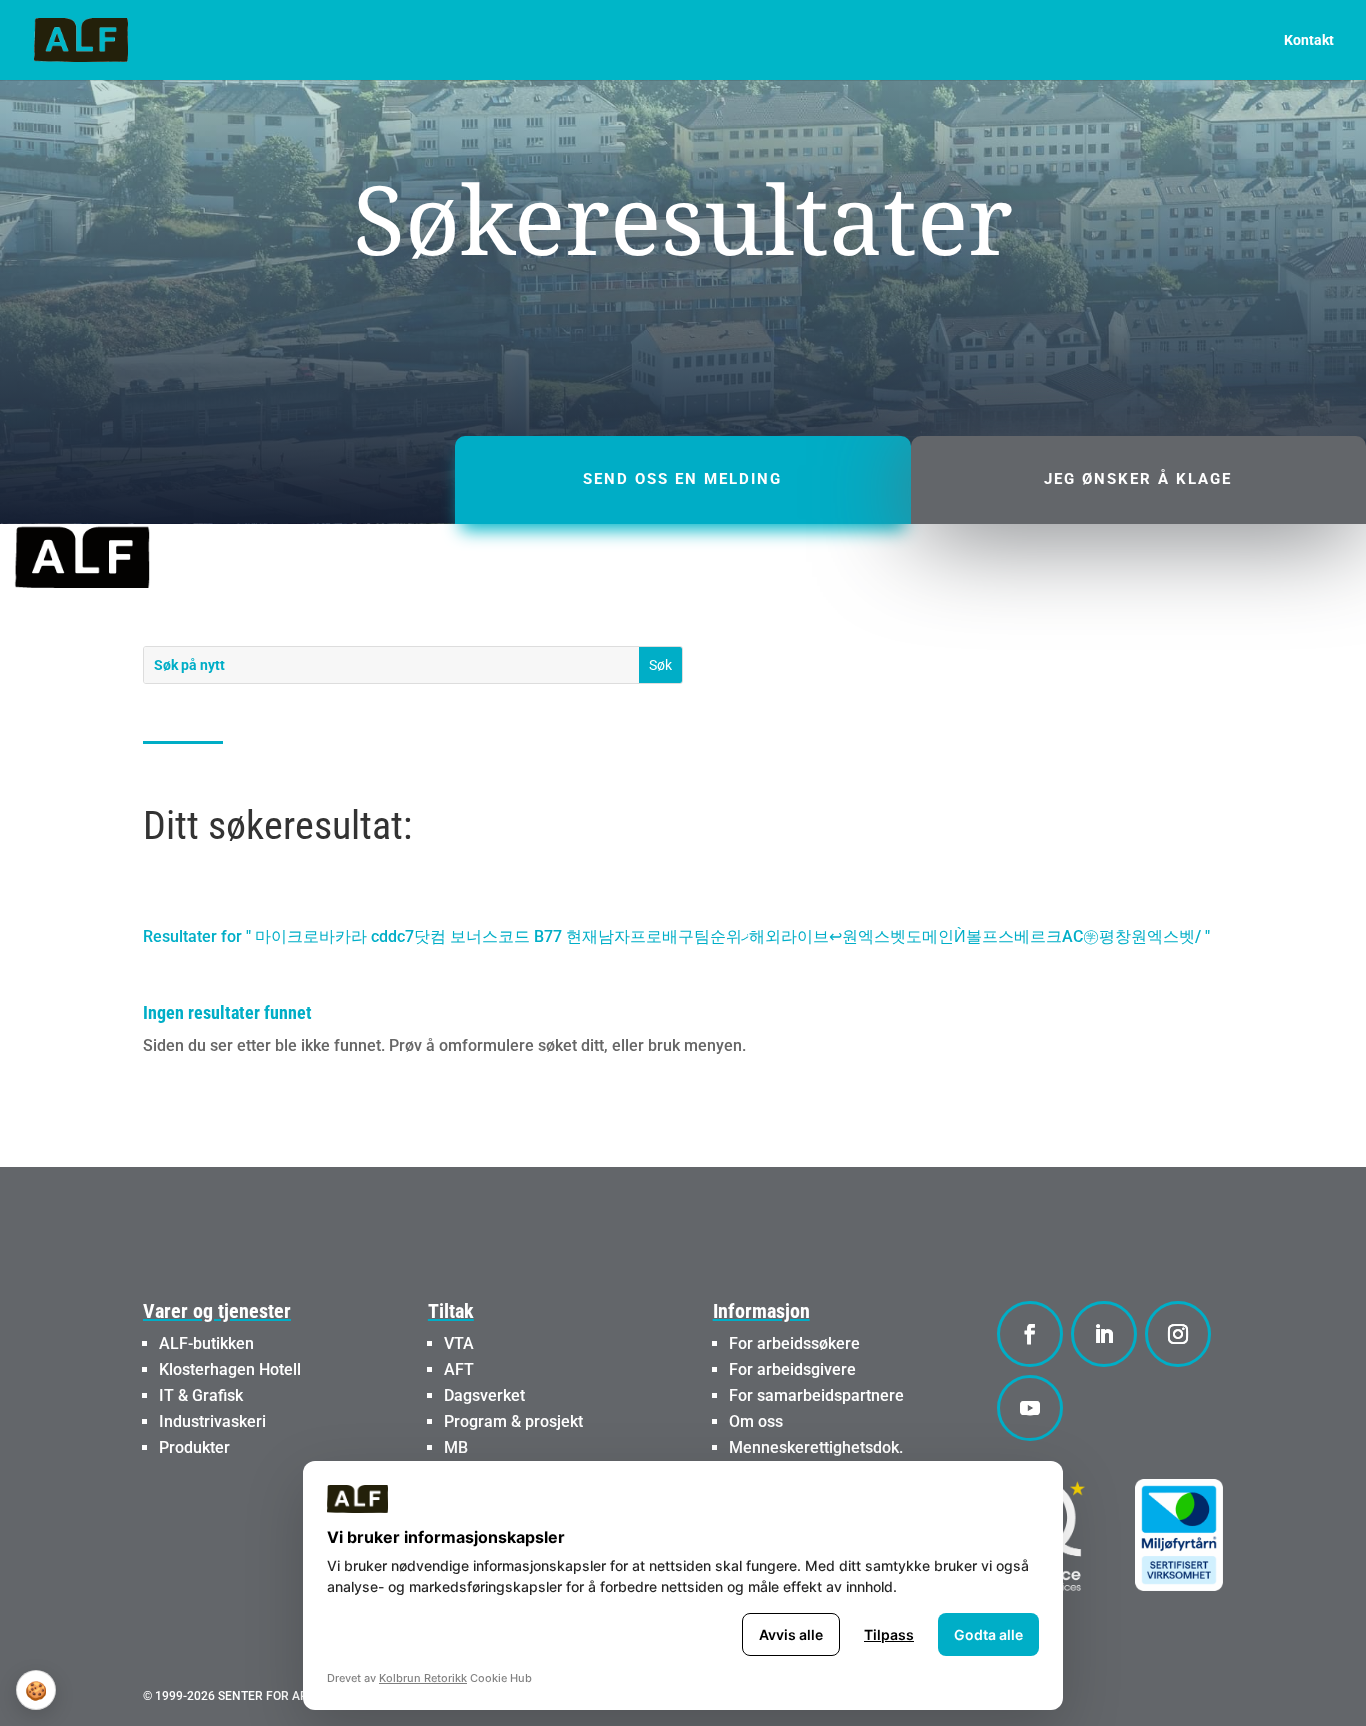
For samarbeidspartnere (816, 1395)
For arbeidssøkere (794, 1343)
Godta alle (988, 1634)
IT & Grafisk (201, 1395)
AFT (459, 1369)
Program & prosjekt (513, 1421)
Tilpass (889, 1634)
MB (456, 1447)
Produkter (194, 1447)
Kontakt (1309, 40)
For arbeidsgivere (792, 1369)
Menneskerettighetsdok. (816, 1447)
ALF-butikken (206, 1343)
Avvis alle (791, 1634)
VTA (459, 1343)
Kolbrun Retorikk (423, 1678)
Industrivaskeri (212, 1421)
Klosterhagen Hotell (230, 1369)
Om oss (756, 1421)
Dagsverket (484, 1395)
